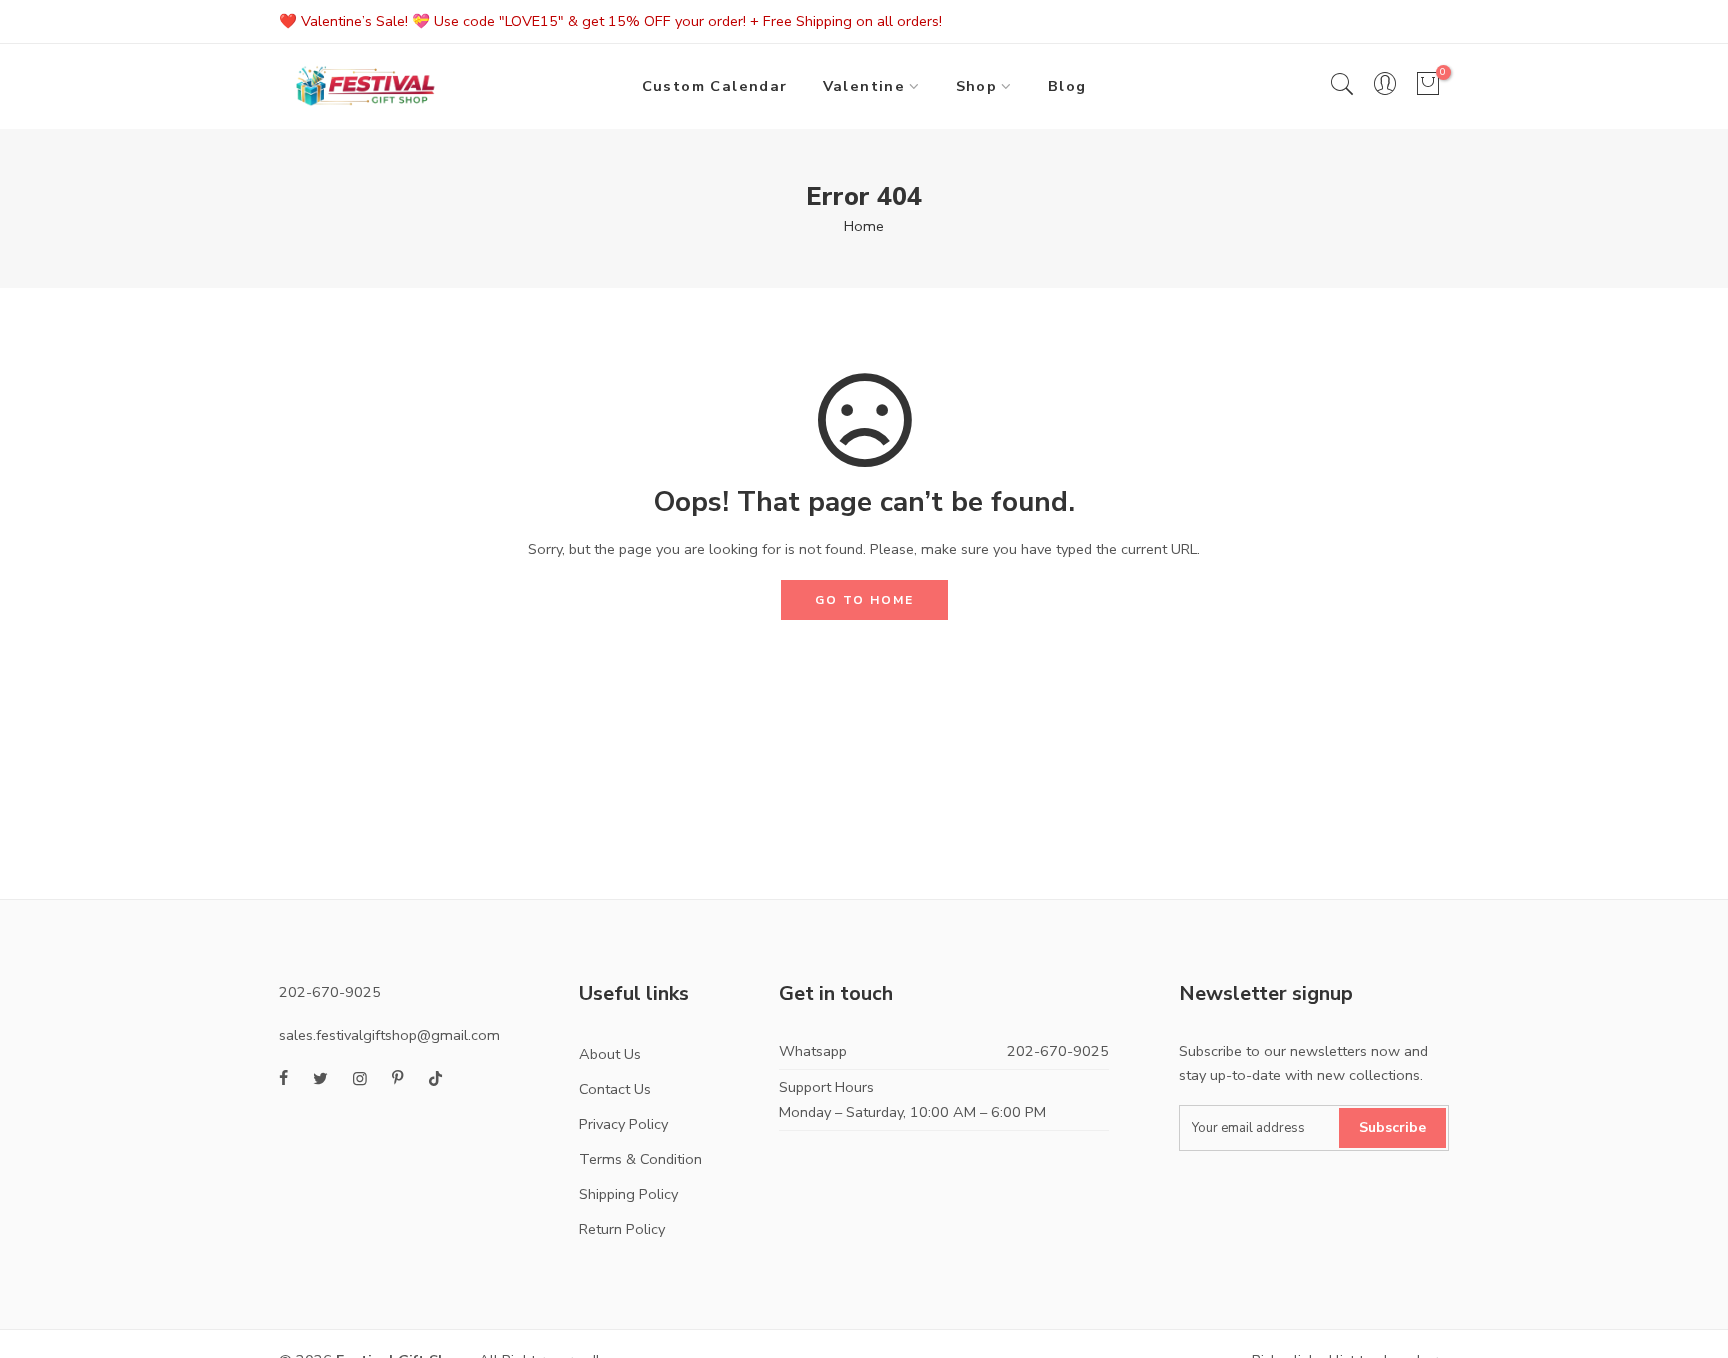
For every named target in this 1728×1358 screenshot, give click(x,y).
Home (864, 226)
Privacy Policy (623, 1124)
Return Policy (622, 1229)
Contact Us (615, 1089)
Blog (1067, 86)
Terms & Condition (640, 1159)
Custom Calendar (715, 86)
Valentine (864, 86)
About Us (610, 1054)
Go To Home (864, 600)
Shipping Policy (628, 1194)
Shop (977, 86)
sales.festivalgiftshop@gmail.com (389, 1035)
